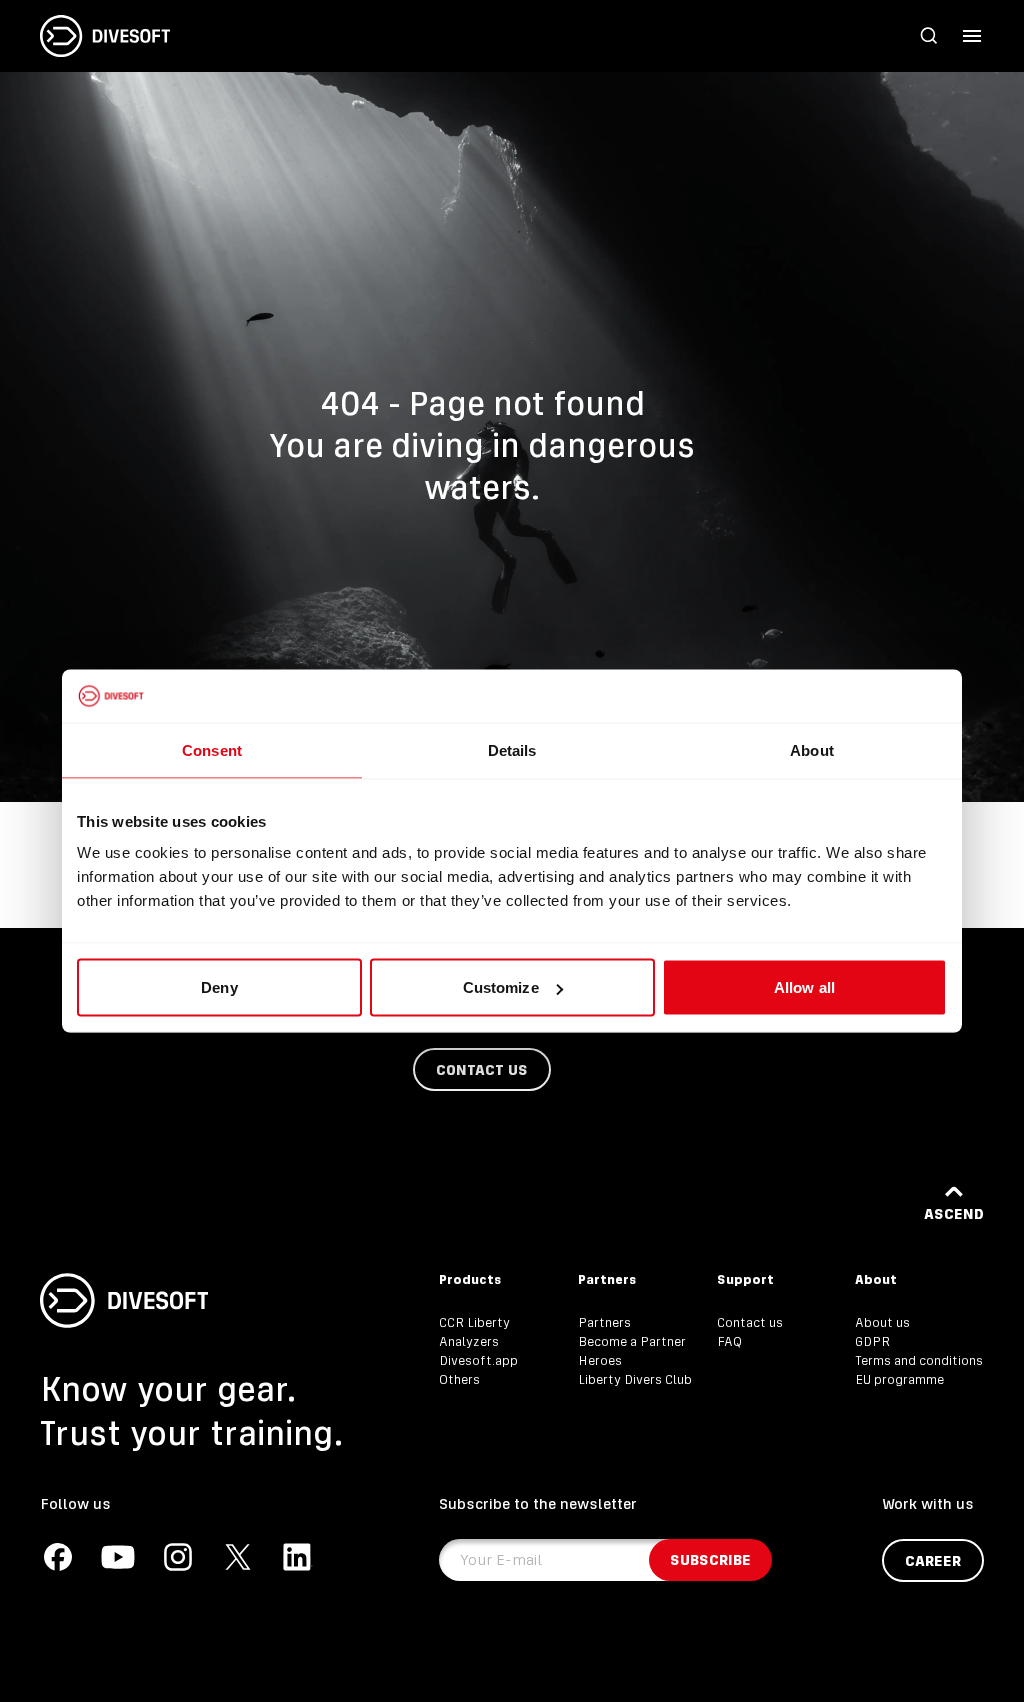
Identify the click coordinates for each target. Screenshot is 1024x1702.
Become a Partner (632, 1341)
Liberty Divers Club (635, 1379)
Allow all (804, 987)
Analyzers (469, 1341)
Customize (501, 987)
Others (459, 1379)
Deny (219, 987)
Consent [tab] (212, 749)
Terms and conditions (919, 1360)
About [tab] (812, 749)
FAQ (729, 1341)
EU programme (899, 1379)
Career (933, 1560)
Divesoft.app (478, 1360)
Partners (604, 1322)
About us (882, 1322)
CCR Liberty (474, 1322)
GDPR (872, 1341)
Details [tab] (512, 749)
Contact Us (482, 1069)
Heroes (600, 1360)
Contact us (750, 1322)
